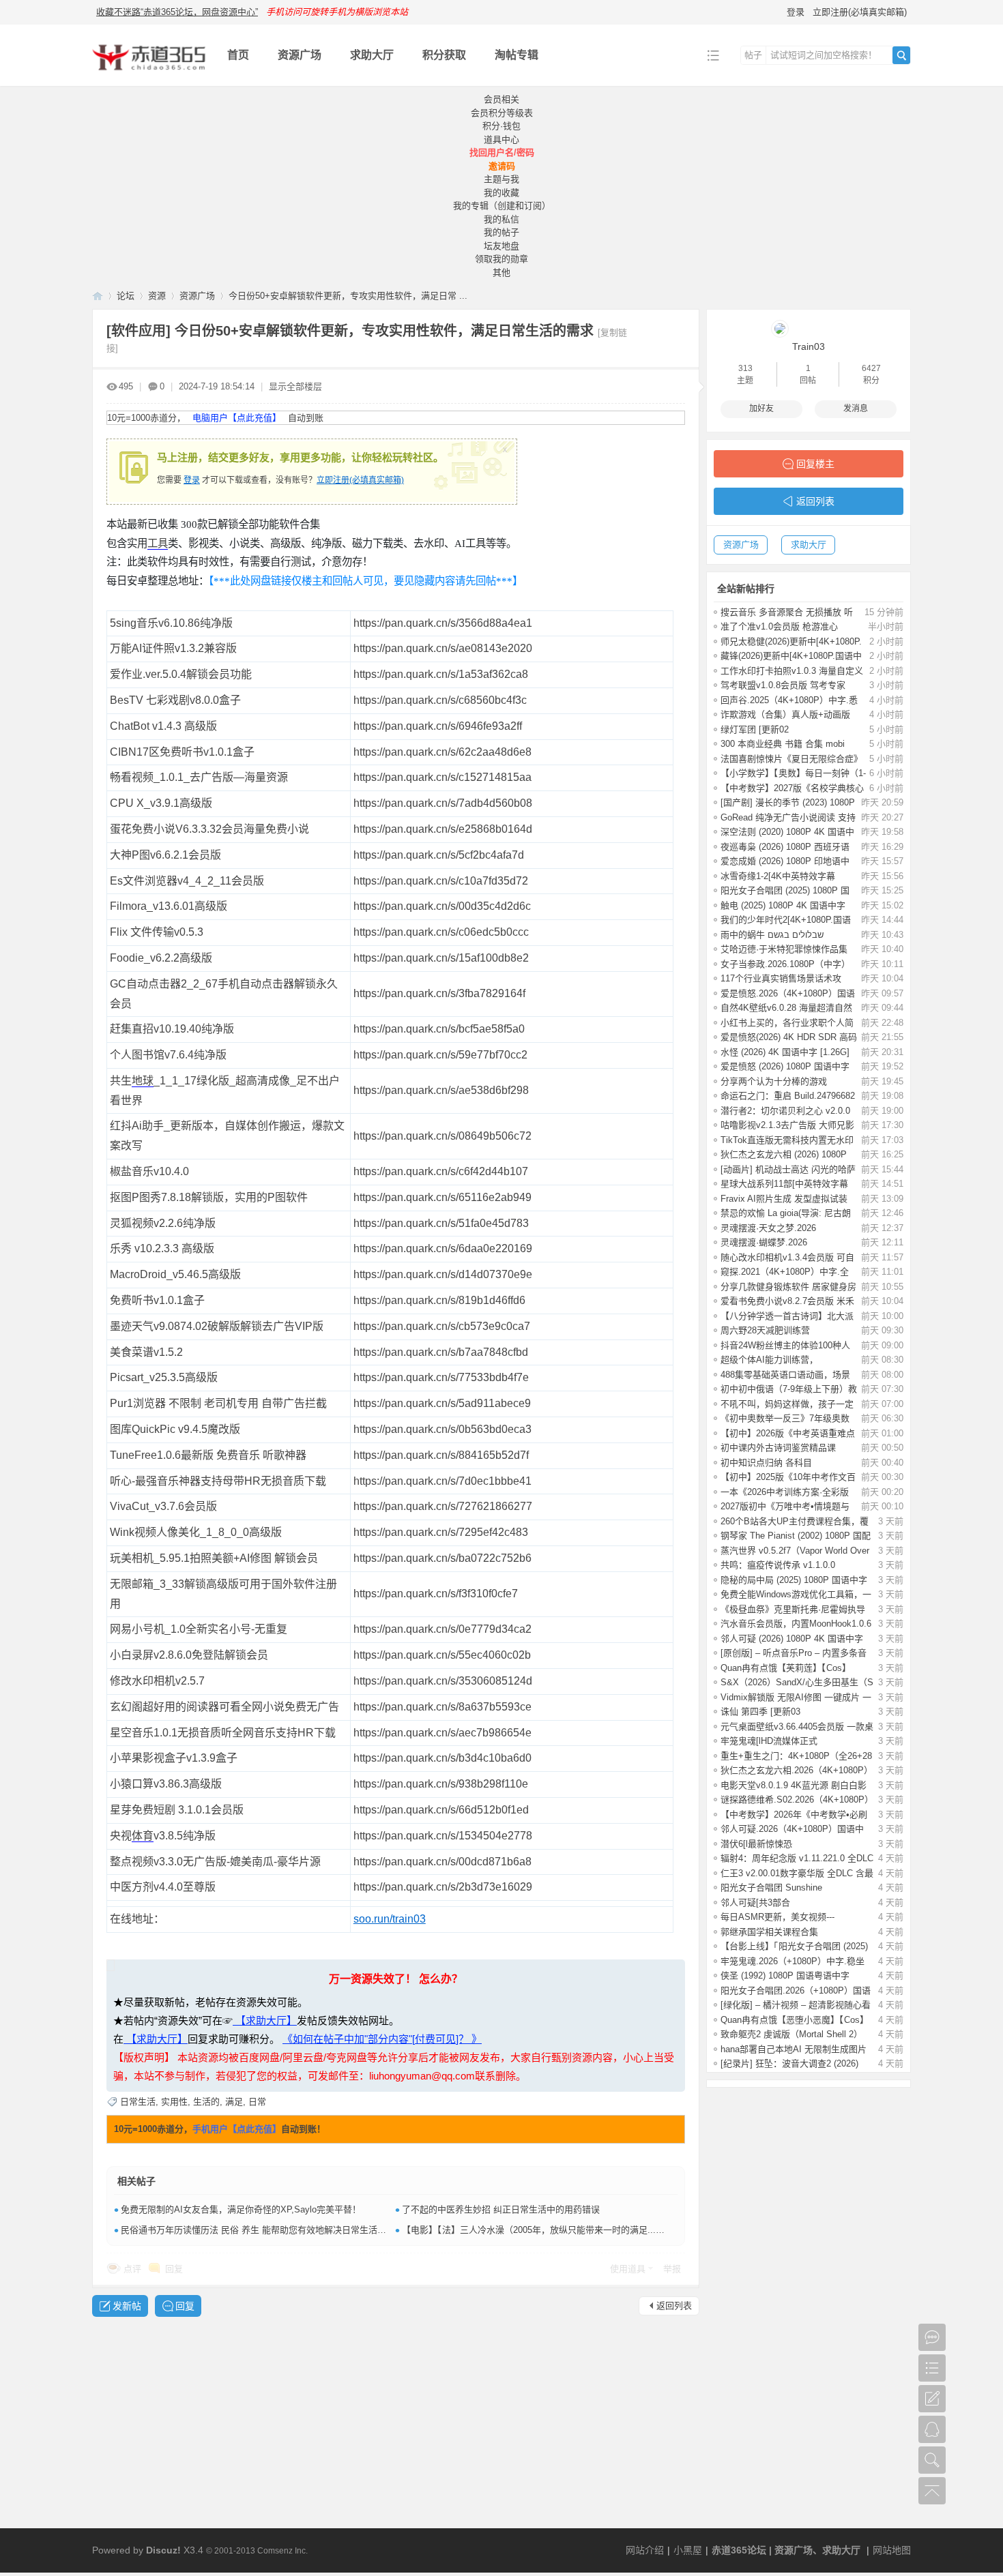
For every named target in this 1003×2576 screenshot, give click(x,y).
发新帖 (127, 2306)
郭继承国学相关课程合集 (769, 1932)
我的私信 (501, 219)
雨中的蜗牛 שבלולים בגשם (772, 935)
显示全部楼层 (295, 386)
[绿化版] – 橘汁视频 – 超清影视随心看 (796, 2005)
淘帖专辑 (517, 55)
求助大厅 (372, 55)
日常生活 (138, 2102)
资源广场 (300, 55)
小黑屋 (688, 2550)
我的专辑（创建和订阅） (502, 206)
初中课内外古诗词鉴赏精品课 (778, 1448)
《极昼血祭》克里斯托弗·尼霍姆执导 (793, 1609)
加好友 (761, 409)
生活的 (206, 2102)
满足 (234, 2102)
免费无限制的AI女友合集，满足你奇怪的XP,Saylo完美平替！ (241, 2209)
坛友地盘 (501, 246)
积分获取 (444, 55)
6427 (871, 368)
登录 (796, 12)
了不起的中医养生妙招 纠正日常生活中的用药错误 (501, 2209)
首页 (238, 55)
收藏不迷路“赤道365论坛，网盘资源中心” (177, 12)
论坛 (126, 296)
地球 (143, 1081)
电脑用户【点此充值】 (237, 418)
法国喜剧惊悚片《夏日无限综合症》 (791, 759)
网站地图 (892, 2550)
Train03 (809, 346)
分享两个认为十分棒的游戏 (774, 1081)
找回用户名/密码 (502, 152)
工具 (158, 543)
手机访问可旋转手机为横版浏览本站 (337, 12)
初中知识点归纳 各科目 (766, 1463)
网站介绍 (645, 2550)
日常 (257, 2102)
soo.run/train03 (390, 1919)
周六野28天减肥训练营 (765, 1330)
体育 (143, 1836)
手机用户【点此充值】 (237, 2129)
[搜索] (901, 55)
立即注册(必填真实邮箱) (860, 12)
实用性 (174, 2102)
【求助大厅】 (265, 2020)
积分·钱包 (501, 126)
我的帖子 (501, 232)
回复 (174, 2269)
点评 (132, 2269)
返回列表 (674, 2306)
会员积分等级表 (502, 113)
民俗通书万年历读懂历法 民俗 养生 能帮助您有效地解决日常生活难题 (258, 2230)
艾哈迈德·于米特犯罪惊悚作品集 (784, 949)
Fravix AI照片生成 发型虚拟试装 (784, 1199)
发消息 (856, 409)
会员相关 (501, 99)
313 (745, 368)
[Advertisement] (501, 2426)
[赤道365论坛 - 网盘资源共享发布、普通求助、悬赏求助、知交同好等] (149, 76)
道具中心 (501, 139)
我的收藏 (501, 193)
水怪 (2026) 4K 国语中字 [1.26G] (785, 1052)
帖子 (753, 55)
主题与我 (501, 179)
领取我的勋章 (501, 259)
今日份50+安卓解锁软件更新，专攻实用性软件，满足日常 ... (348, 296)
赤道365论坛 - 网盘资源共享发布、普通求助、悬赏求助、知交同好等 (98, 296)
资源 (157, 296)
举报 (672, 2269)
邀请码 (502, 166)
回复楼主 (815, 464)
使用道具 (628, 2269)
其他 (501, 272)
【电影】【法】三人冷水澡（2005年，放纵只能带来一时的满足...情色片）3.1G (556, 2230)
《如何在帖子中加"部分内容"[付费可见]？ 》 (382, 2039)
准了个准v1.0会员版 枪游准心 (779, 626)
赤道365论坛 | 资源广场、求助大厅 (786, 2550)
